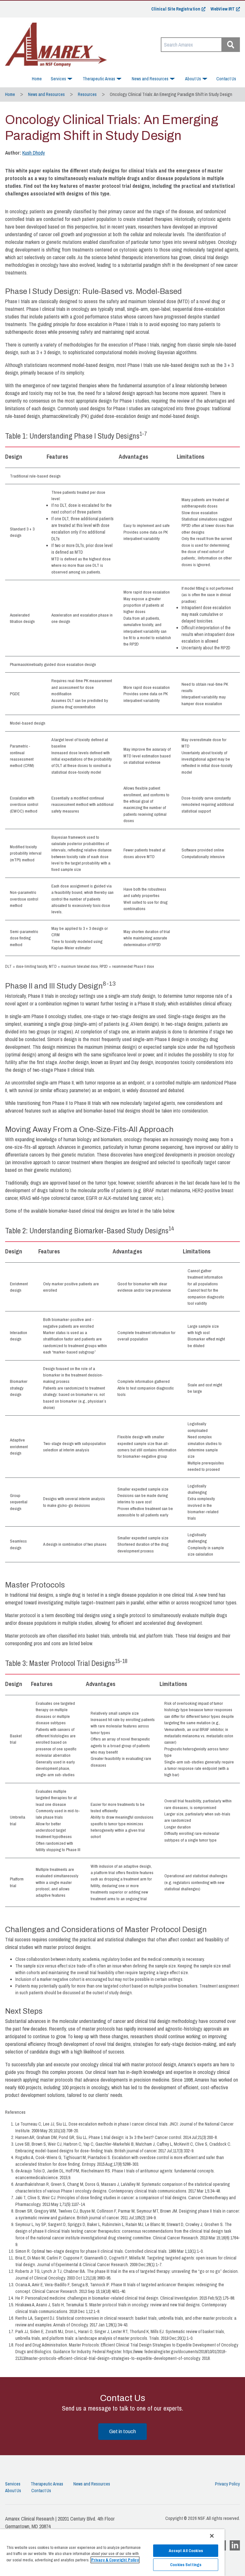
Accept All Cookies (186, 2551)
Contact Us (226, 79)
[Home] (56, 45)
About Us (13, 2491)
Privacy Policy (227, 2484)
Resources (87, 94)
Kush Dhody (34, 153)
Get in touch (122, 2431)
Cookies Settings (186, 2565)
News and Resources (46, 94)
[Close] (212, 2536)
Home (37, 79)
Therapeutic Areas (47, 2484)
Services (13, 2484)
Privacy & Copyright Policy (115, 2560)
